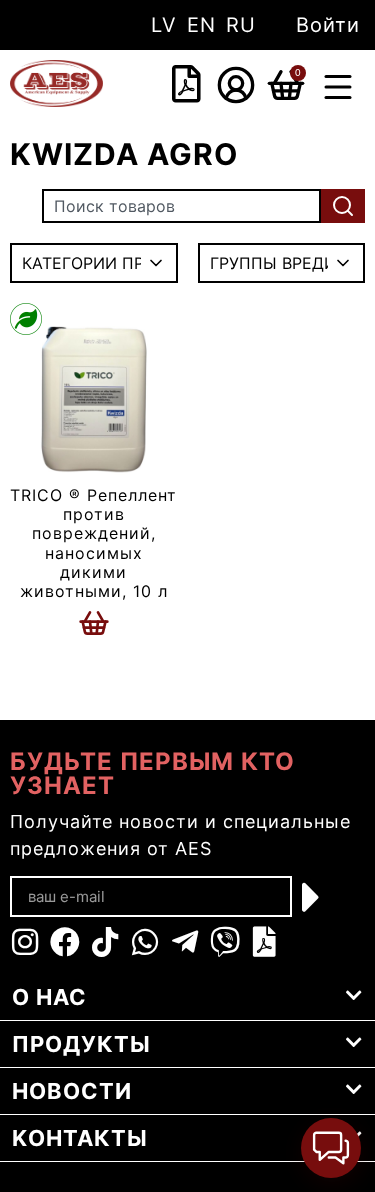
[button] (338, 89)
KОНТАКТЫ (80, 1138)
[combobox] (162, 86)
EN (201, 25)
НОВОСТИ (72, 1091)
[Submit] (312, 897)
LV (164, 25)
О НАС (49, 997)
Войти (328, 25)
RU (241, 25)
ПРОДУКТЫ (81, 1044)
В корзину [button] (94, 623)
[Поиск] (343, 206)
